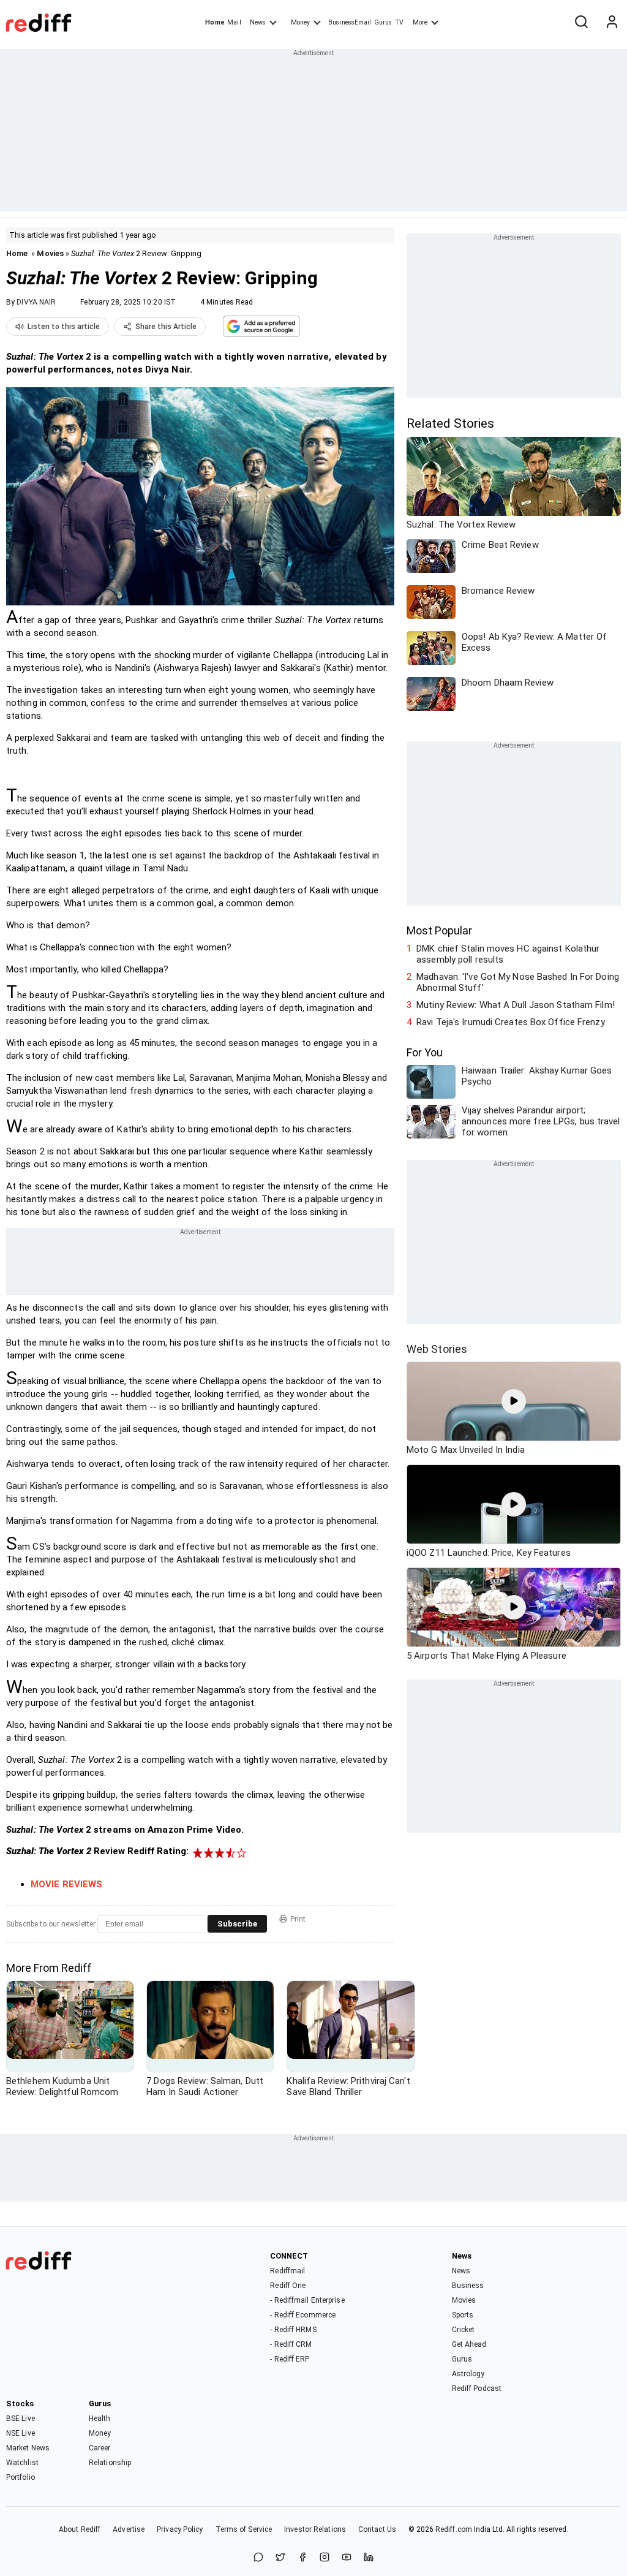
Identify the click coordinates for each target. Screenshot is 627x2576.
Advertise (129, 2529)
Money (300, 22)
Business (468, 2286)
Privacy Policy (180, 2529)
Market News (28, 2448)
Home (215, 22)
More (420, 22)
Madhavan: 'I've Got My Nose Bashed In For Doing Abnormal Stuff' (518, 982)
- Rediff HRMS (293, 2330)
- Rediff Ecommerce (303, 2315)
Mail (234, 22)
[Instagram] (325, 2558)
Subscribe (237, 1924)
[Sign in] (612, 23)
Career (100, 2448)
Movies (50, 253)
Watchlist (22, 2463)
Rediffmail (287, 2271)
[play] (514, 1401)
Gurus (383, 22)
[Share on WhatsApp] (258, 2558)
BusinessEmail (350, 22)
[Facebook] (302, 2558)
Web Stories (437, 1349)
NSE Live (21, 2433)
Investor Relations (315, 2529)
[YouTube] (347, 2558)
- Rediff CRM (291, 2344)
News (258, 22)
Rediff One (288, 2286)
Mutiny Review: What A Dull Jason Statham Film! (516, 1005)
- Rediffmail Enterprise (307, 2300)
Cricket (464, 2330)
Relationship (110, 2463)
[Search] (581, 23)
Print (298, 1919)
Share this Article (166, 327)
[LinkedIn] (369, 2558)
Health (100, 2419)
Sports (463, 2315)
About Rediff (80, 2529)
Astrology (468, 2374)
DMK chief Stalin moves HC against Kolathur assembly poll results (508, 954)
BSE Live (21, 2419)
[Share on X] (280, 2558)
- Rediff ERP (290, 2359)
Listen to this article (64, 327)
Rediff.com (454, 2529)
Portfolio (21, 2477)
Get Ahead (469, 2344)
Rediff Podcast (477, 2388)
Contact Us (377, 2529)
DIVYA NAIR (36, 302)
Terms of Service (244, 2529)
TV (399, 22)
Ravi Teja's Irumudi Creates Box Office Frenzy (511, 1022)
